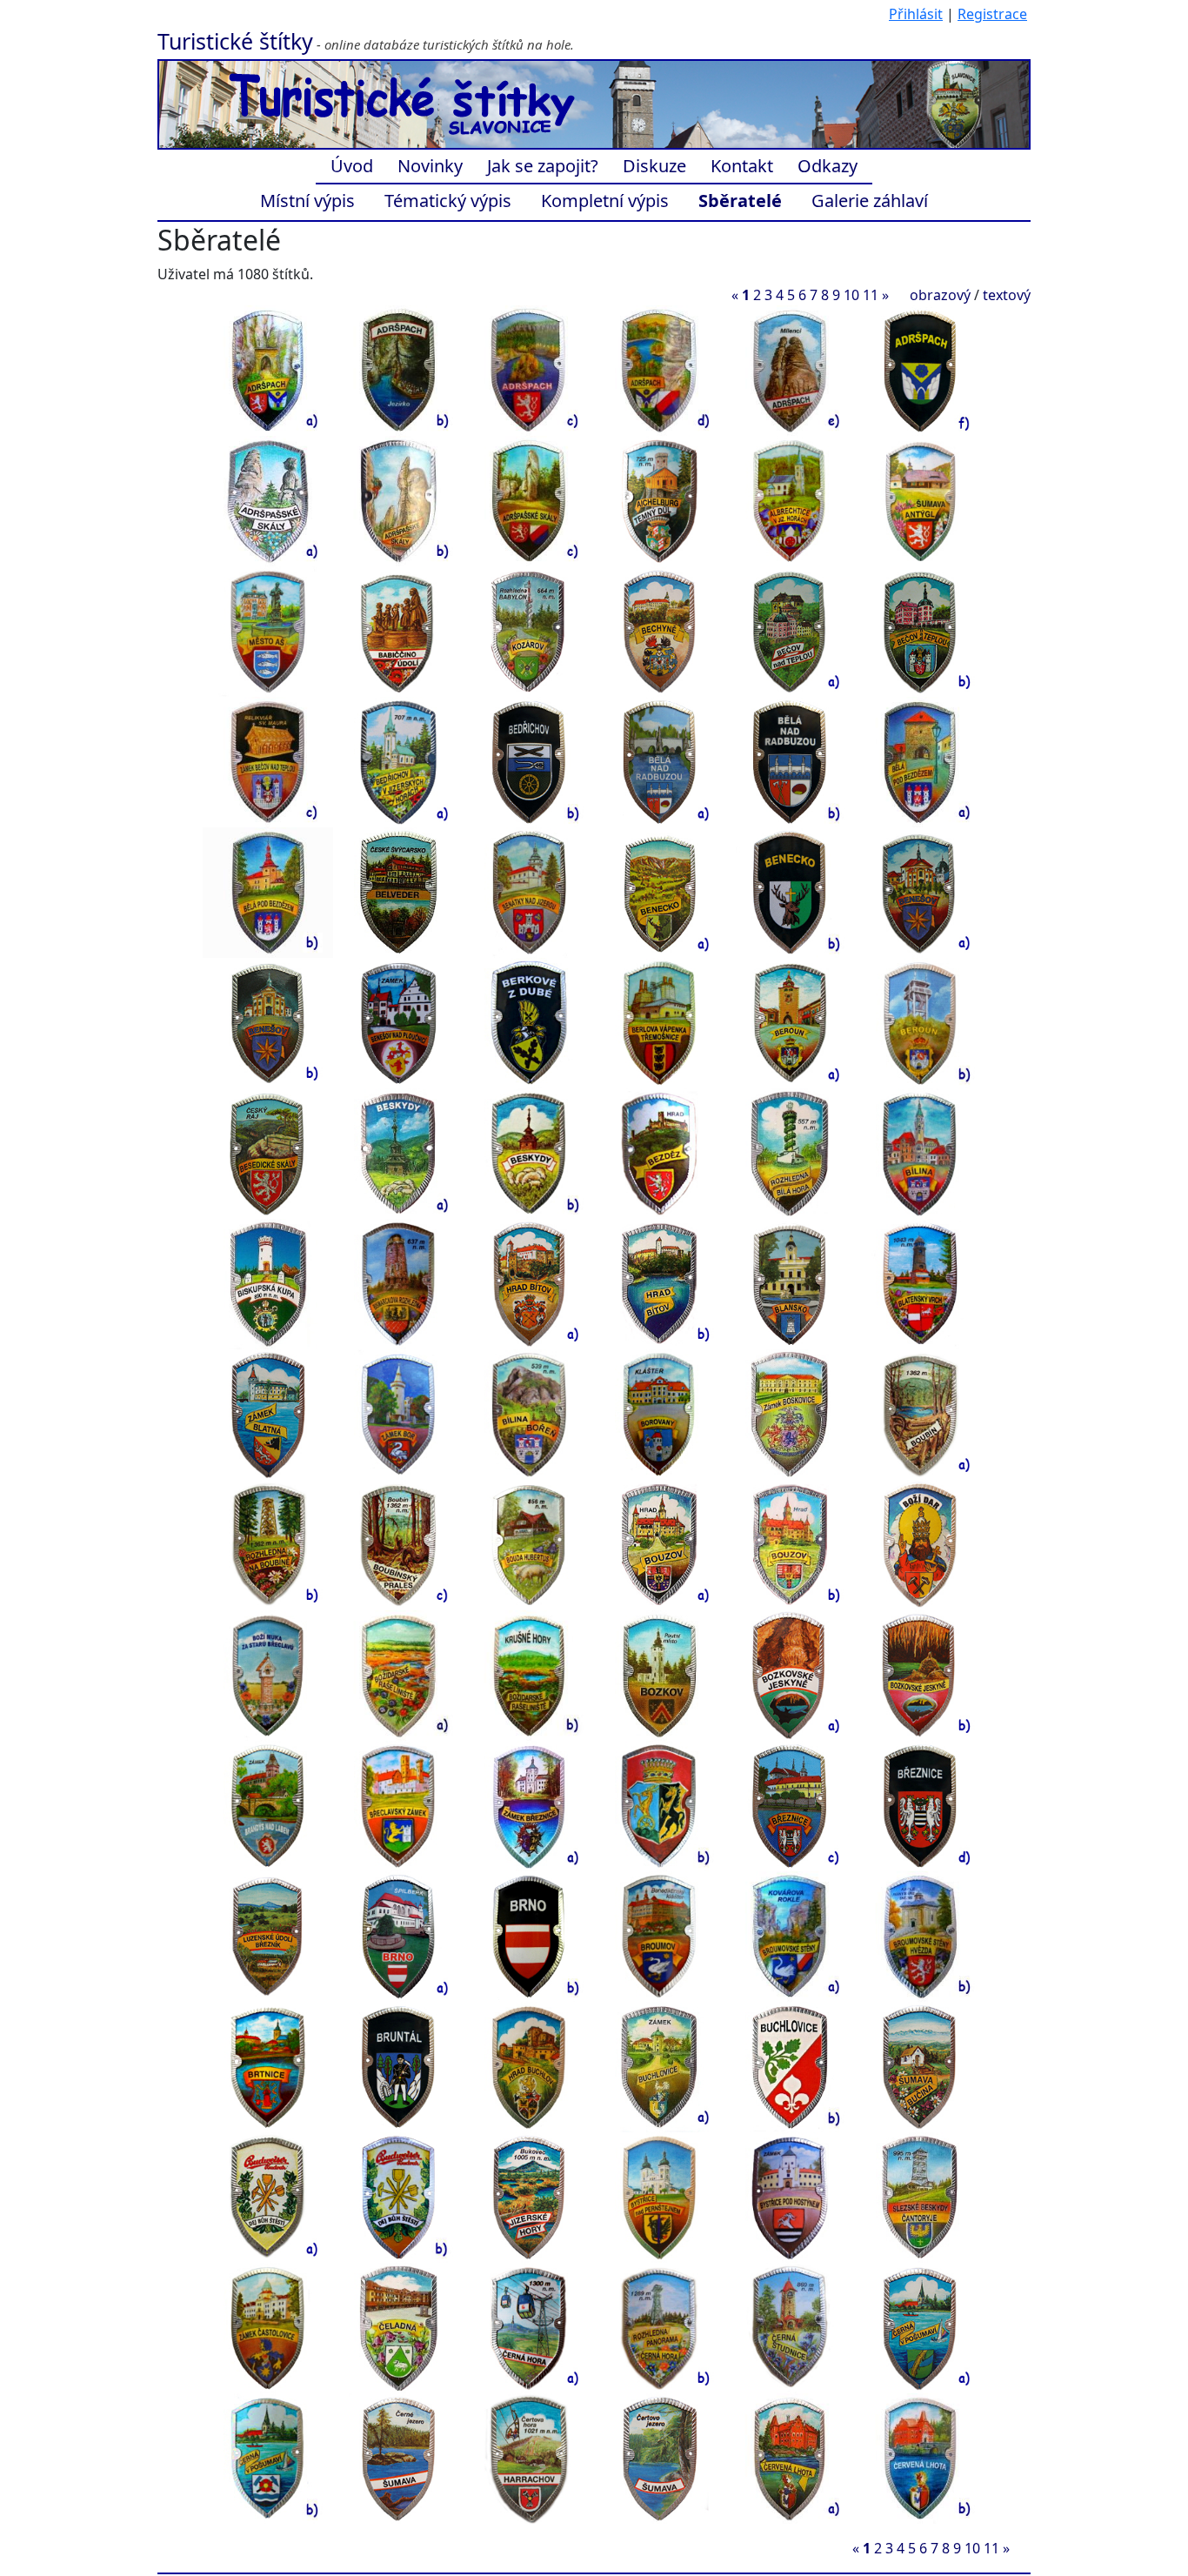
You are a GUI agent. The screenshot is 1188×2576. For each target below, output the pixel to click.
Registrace (992, 14)
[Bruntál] (398, 2066)
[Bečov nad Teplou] (790, 631)
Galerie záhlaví (870, 201)
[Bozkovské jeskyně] (790, 1675)
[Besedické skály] (268, 1153)
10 (851, 295)
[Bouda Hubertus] (529, 1544)
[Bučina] (920, 2066)
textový (1007, 295)
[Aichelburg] (659, 500)
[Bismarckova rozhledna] (398, 1283)
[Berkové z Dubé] (529, 1022)
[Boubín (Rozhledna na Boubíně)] (920, 1414)
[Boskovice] (790, 1414)
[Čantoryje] (920, 2197)
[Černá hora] (529, 2327)
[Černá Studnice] (790, 2327)
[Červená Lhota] (790, 2458)
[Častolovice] (268, 2327)
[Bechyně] (659, 631)
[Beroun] (790, 1022)
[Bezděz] (659, 1153)
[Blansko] (790, 1283)
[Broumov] (659, 1936)
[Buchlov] (529, 2066)
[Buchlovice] (659, 2066)
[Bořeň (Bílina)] (529, 1414)
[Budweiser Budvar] (268, 2197)
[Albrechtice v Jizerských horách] (790, 500)
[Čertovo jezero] (659, 2458)
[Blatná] (268, 1414)
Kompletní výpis (605, 201)
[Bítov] (529, 1283)
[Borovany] (659, 1414)
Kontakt (742, 166)
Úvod (352, 166)
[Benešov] (920, 892)
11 (871, 295)
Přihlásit (916, 14)
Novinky (430, 166)
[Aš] (268, 631)
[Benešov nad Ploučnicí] (398, 1022)
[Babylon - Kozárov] (529, 631)
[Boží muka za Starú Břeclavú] (268, 1675)
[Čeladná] (398, 2327)
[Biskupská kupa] (268, 1283)
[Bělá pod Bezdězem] (920, 761)
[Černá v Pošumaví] (920, 2327)
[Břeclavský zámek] (398, 1805)
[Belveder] (398, 892)
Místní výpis (307, 201)
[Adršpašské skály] (268, 500)
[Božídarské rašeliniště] (398, 1675)
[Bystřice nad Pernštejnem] (659, 2197)
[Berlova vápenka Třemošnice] (659, 1022)
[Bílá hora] (790, 1153)
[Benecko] (659, 892)
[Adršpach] (268, 370)
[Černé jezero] (398, 2458)
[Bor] (398, 1414)
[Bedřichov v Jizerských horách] (398, 761)
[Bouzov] (659, 1544)
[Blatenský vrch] (920, 1283)
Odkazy (828, 166)
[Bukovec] (529, 2197)
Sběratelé (740, 201)
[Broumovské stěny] (790, 1936)
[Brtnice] (268, 2066)
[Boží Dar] (920, 1544)
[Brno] (398, 1936)
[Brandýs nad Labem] (268, 1805)
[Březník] (268, 1936)
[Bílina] (920, 1153)
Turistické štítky (235, 41)
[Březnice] (529, 1805)
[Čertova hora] (529, 2458)
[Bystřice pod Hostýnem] (790, 2197)
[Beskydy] (398, 1153)
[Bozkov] (659, 1675)
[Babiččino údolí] (398, 631)
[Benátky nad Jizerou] (529, 892)
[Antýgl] (920, 500)
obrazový (940, 295)
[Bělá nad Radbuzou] (659, 761)
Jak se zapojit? (543, 166)
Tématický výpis (448, 201)
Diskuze (654, 166)
